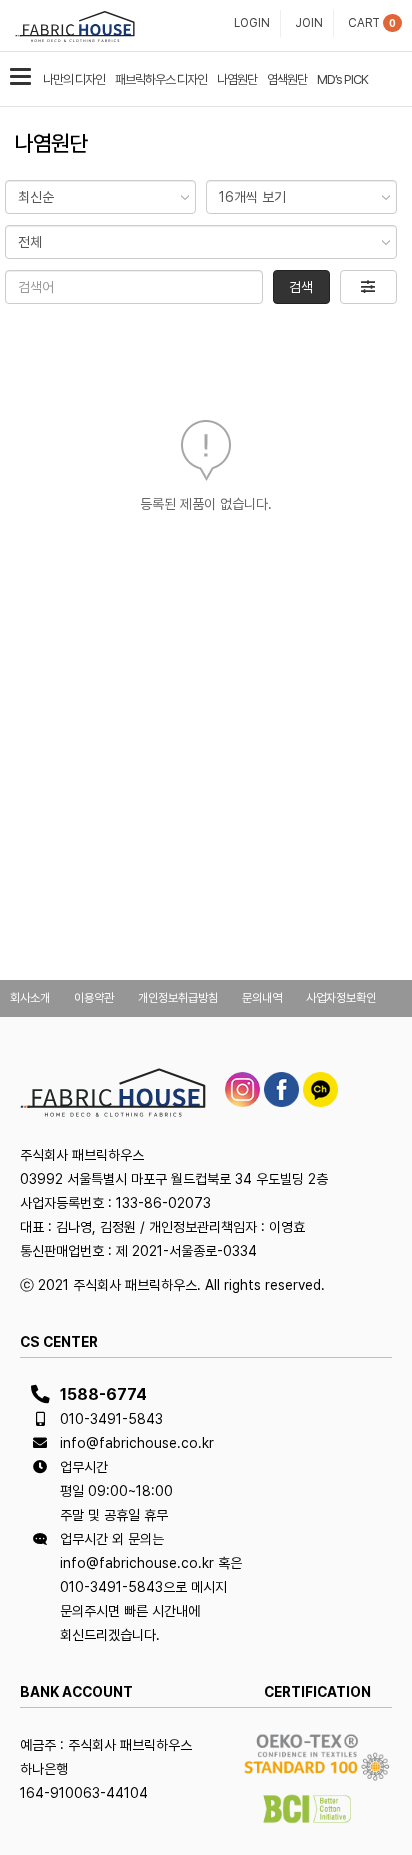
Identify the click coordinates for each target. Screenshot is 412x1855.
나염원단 (237, 79)
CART (364, 23)
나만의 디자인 (74, 79)
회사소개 (30, 998)
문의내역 (262, 998)
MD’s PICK (342, 79)
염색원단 (287, 79)
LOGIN (252, 23)
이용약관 (94, 998)
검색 (301, 287)
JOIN (309, 23)
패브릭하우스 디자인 (161, 79)
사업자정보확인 (341, 998)
